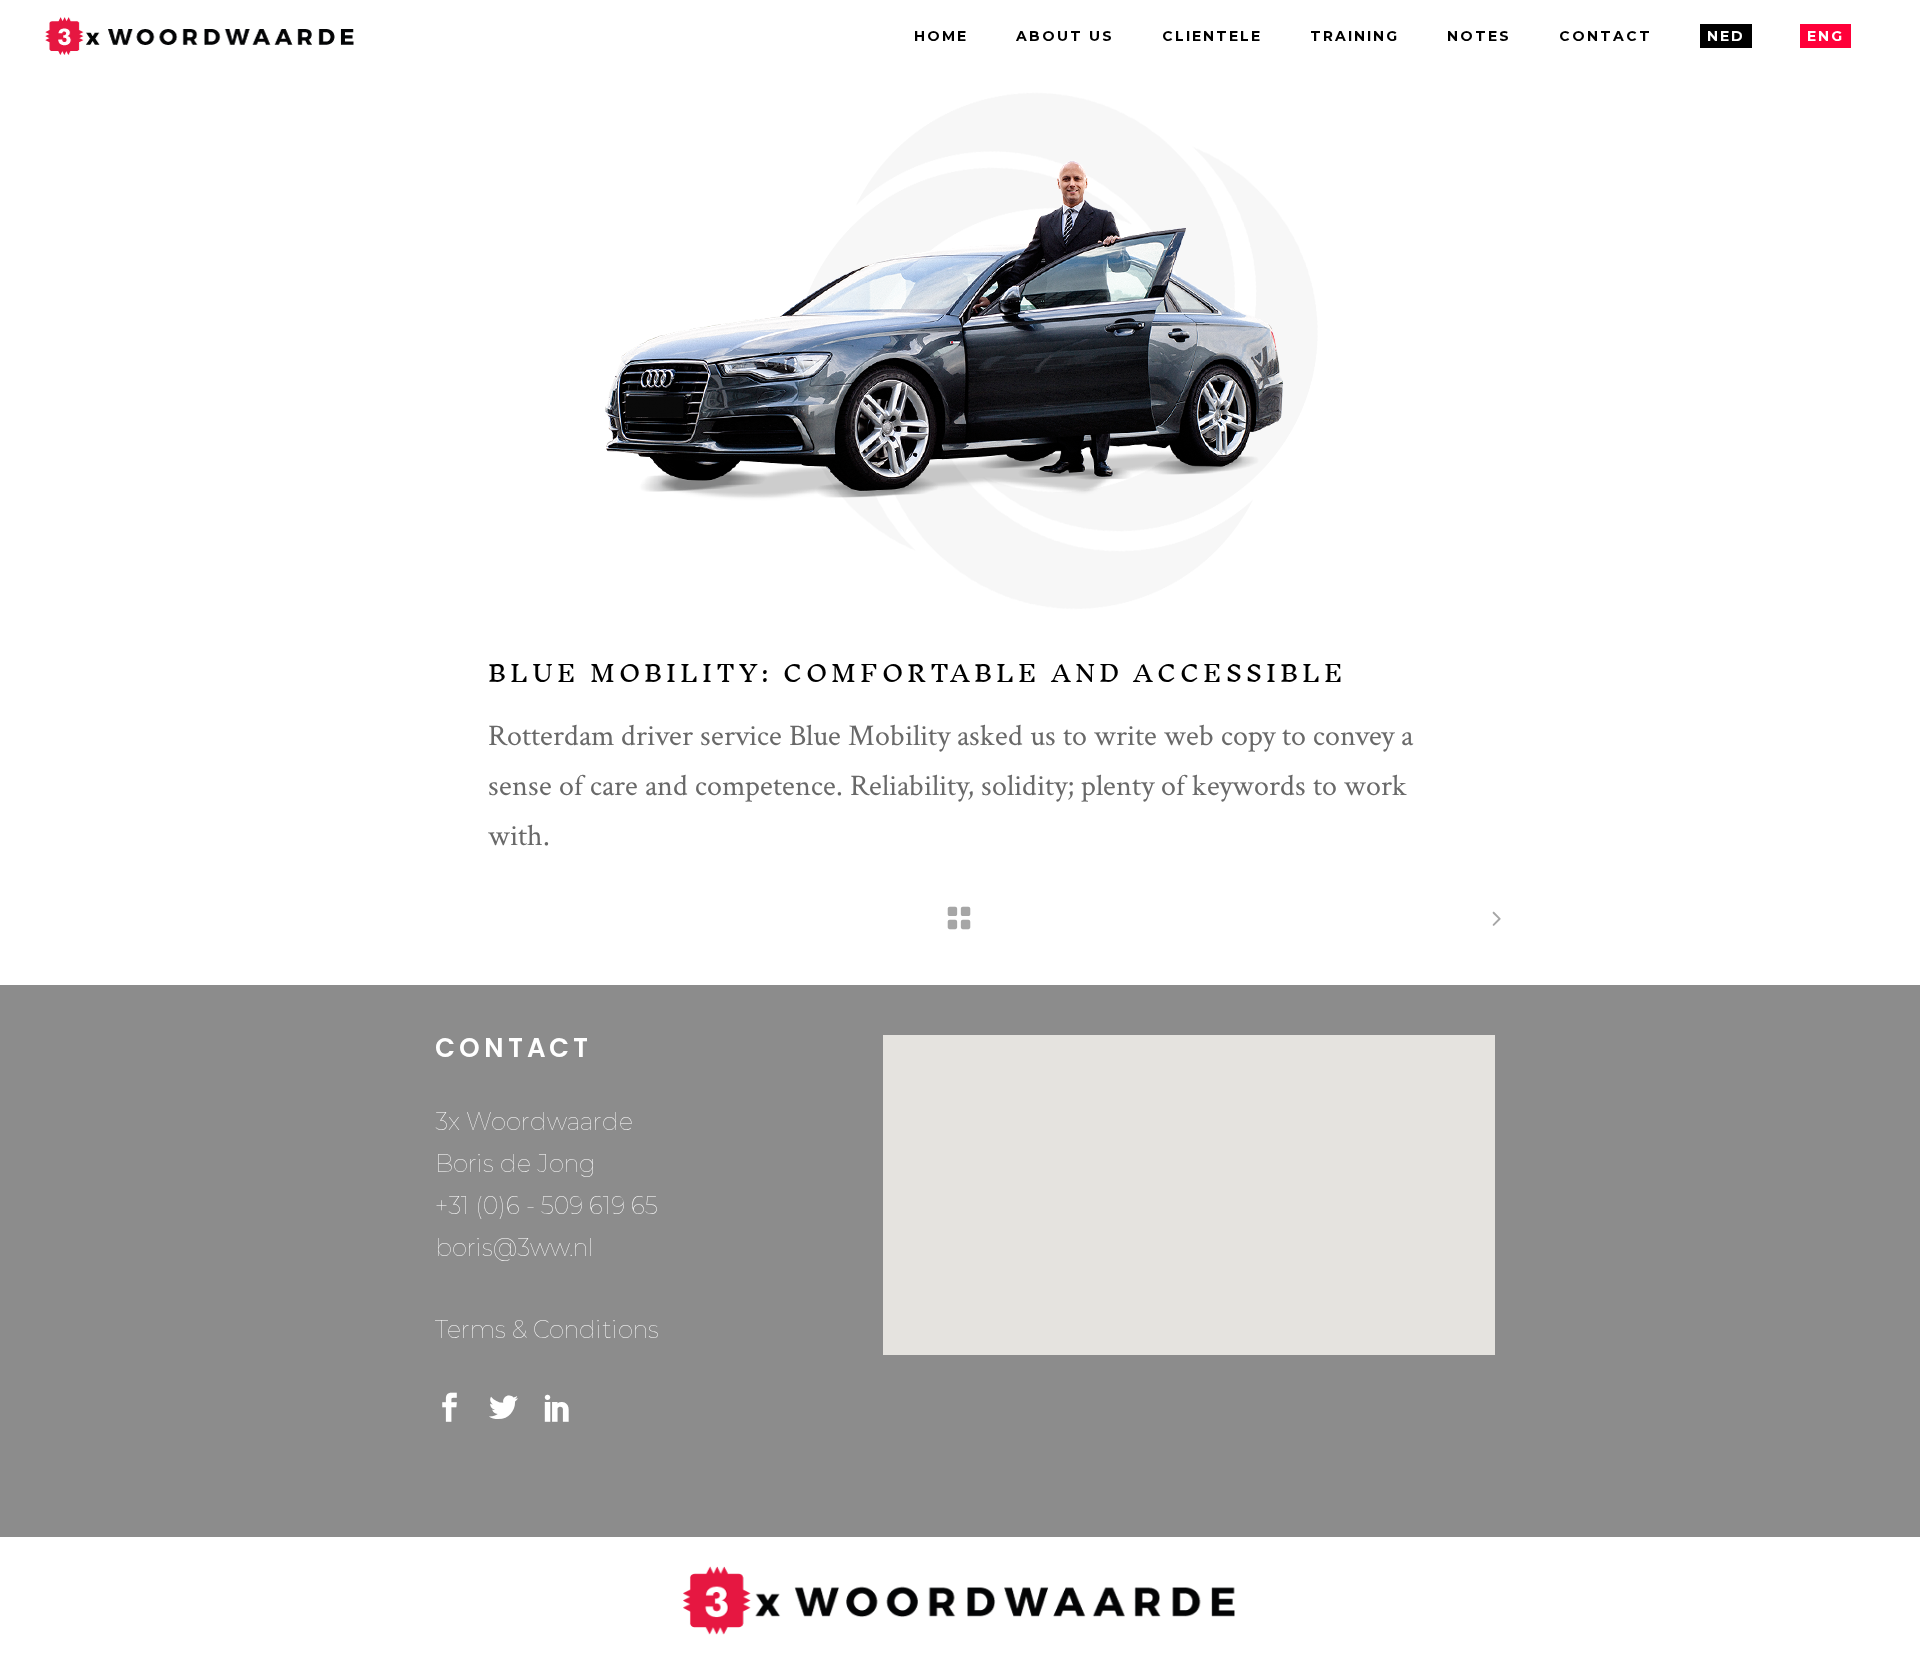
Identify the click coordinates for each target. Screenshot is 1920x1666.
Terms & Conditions (547, 1329)
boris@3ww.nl (514, 1247)
